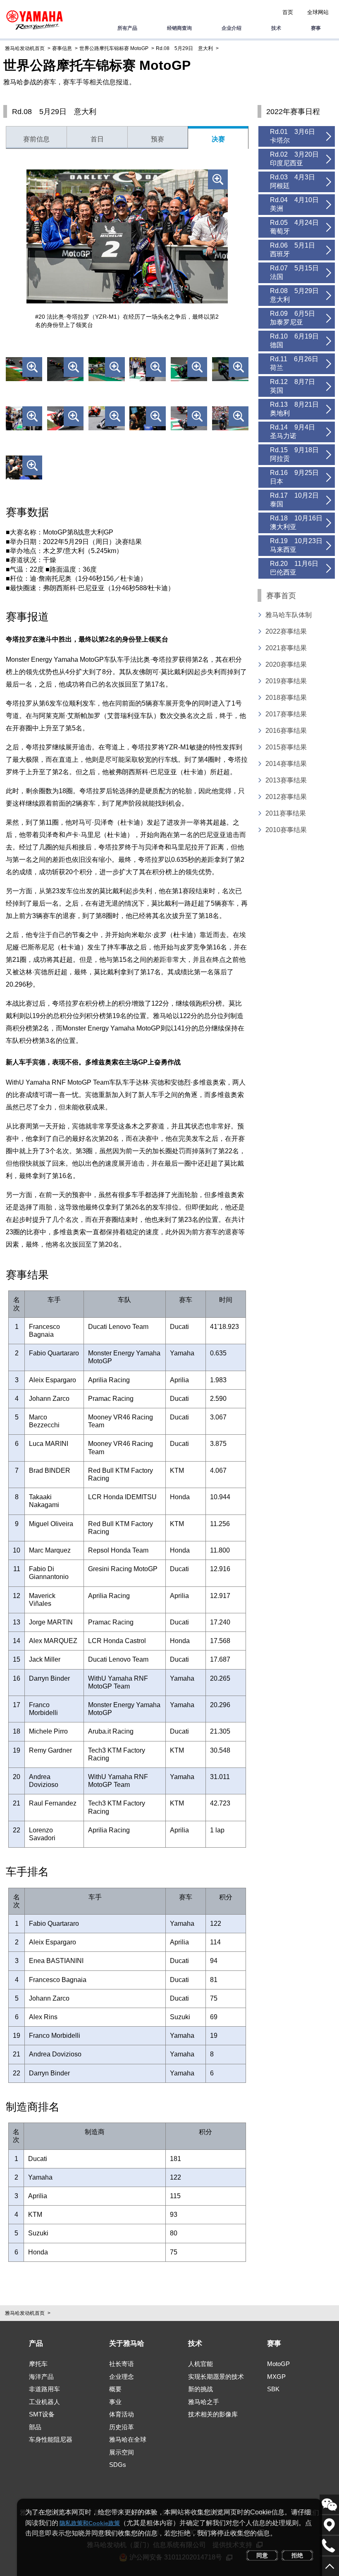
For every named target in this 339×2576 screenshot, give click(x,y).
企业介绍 (232, 28)
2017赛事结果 (286, 714)
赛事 (316, 28)
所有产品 (127, 28)
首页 (288, 12)
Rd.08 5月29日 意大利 (184, 48)
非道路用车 (44, 2389)
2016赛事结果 (286, 731)
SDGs (118, 2465)
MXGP (276, 2377)
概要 (115, 2389)
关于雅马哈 (127, 2343)
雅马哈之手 (204, 2402)
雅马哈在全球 (128, 2439)
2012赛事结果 (286, 797)
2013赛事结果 (286, 780)
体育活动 (122, 2414)
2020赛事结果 (286, 664)
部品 (35, 2427)
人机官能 (201, 2364)
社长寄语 (122, 2364)
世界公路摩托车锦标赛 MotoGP (114, 48)
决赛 (218, 139)
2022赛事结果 (286, 631)
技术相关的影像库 (213, 2414)
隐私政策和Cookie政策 (90, 2523)
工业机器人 (44, 2402)
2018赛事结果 (286, 698)
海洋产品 (41, 2377)
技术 (276, 28)
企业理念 (122, 2377)
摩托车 (38, 2364)
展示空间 (122, 2452)
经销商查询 (179, 28)
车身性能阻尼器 (51, 2439)
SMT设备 (42, 2414)
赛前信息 (36, 139)
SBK (273, 2389)
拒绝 (297, 2555)
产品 (36, 2343)
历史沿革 (122, 2427)
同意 (262, 2555)
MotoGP (278, 2364)
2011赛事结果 (286, 813)
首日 (97, 139)
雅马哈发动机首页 (25, 48)
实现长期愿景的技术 (216, 2377)
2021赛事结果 (286, 648)
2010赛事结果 (286, 830)
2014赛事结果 (286, 764)
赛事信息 (62, 48)
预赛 (158, 139)
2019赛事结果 (286, 681)
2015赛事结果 (286, 747)
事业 (115, 2402)
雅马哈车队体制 (289, 615)
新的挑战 (201, 2389)
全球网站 (318, 12)
